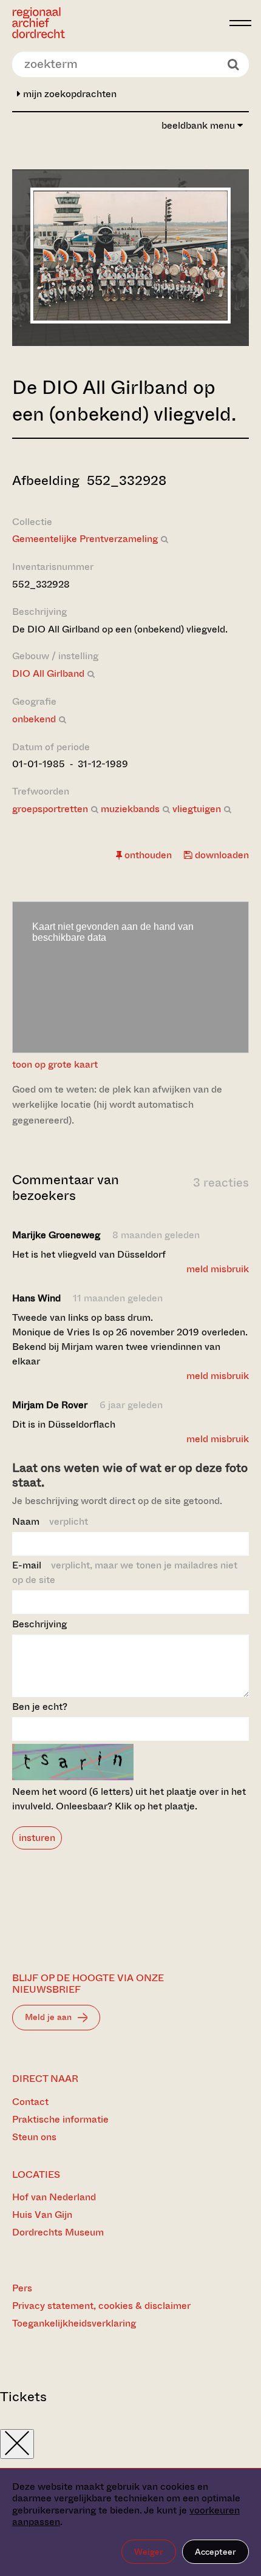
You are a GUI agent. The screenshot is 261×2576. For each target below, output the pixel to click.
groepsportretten (50, 809)
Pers (22, 2288)
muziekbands (130, 809)
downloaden (221, 855)
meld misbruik (218, 1269)
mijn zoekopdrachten (69, 94)
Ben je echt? (40, 1707)
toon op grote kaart (55, 1064)
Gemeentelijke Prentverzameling (85, 539)
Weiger (149, 2552)
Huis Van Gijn (42, 2215)
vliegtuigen (197, 809)
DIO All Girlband (48, 673)
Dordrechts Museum (58, 2232)
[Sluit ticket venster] (17, 2444)
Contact (30, 2102)
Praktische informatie (60, 2119)
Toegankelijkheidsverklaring (74, 2323)
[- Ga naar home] (117, 23)
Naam (50, 1521)
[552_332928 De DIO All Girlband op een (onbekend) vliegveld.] (130, 320)
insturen (37, 1838)
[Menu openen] (240, 23)
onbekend (34, 719)
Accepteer (215, 2552)
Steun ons (34, 2137)
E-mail (125, 1572)
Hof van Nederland (54, 2197)
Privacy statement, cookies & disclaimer (101, 2306)
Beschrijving (39, 1624)
